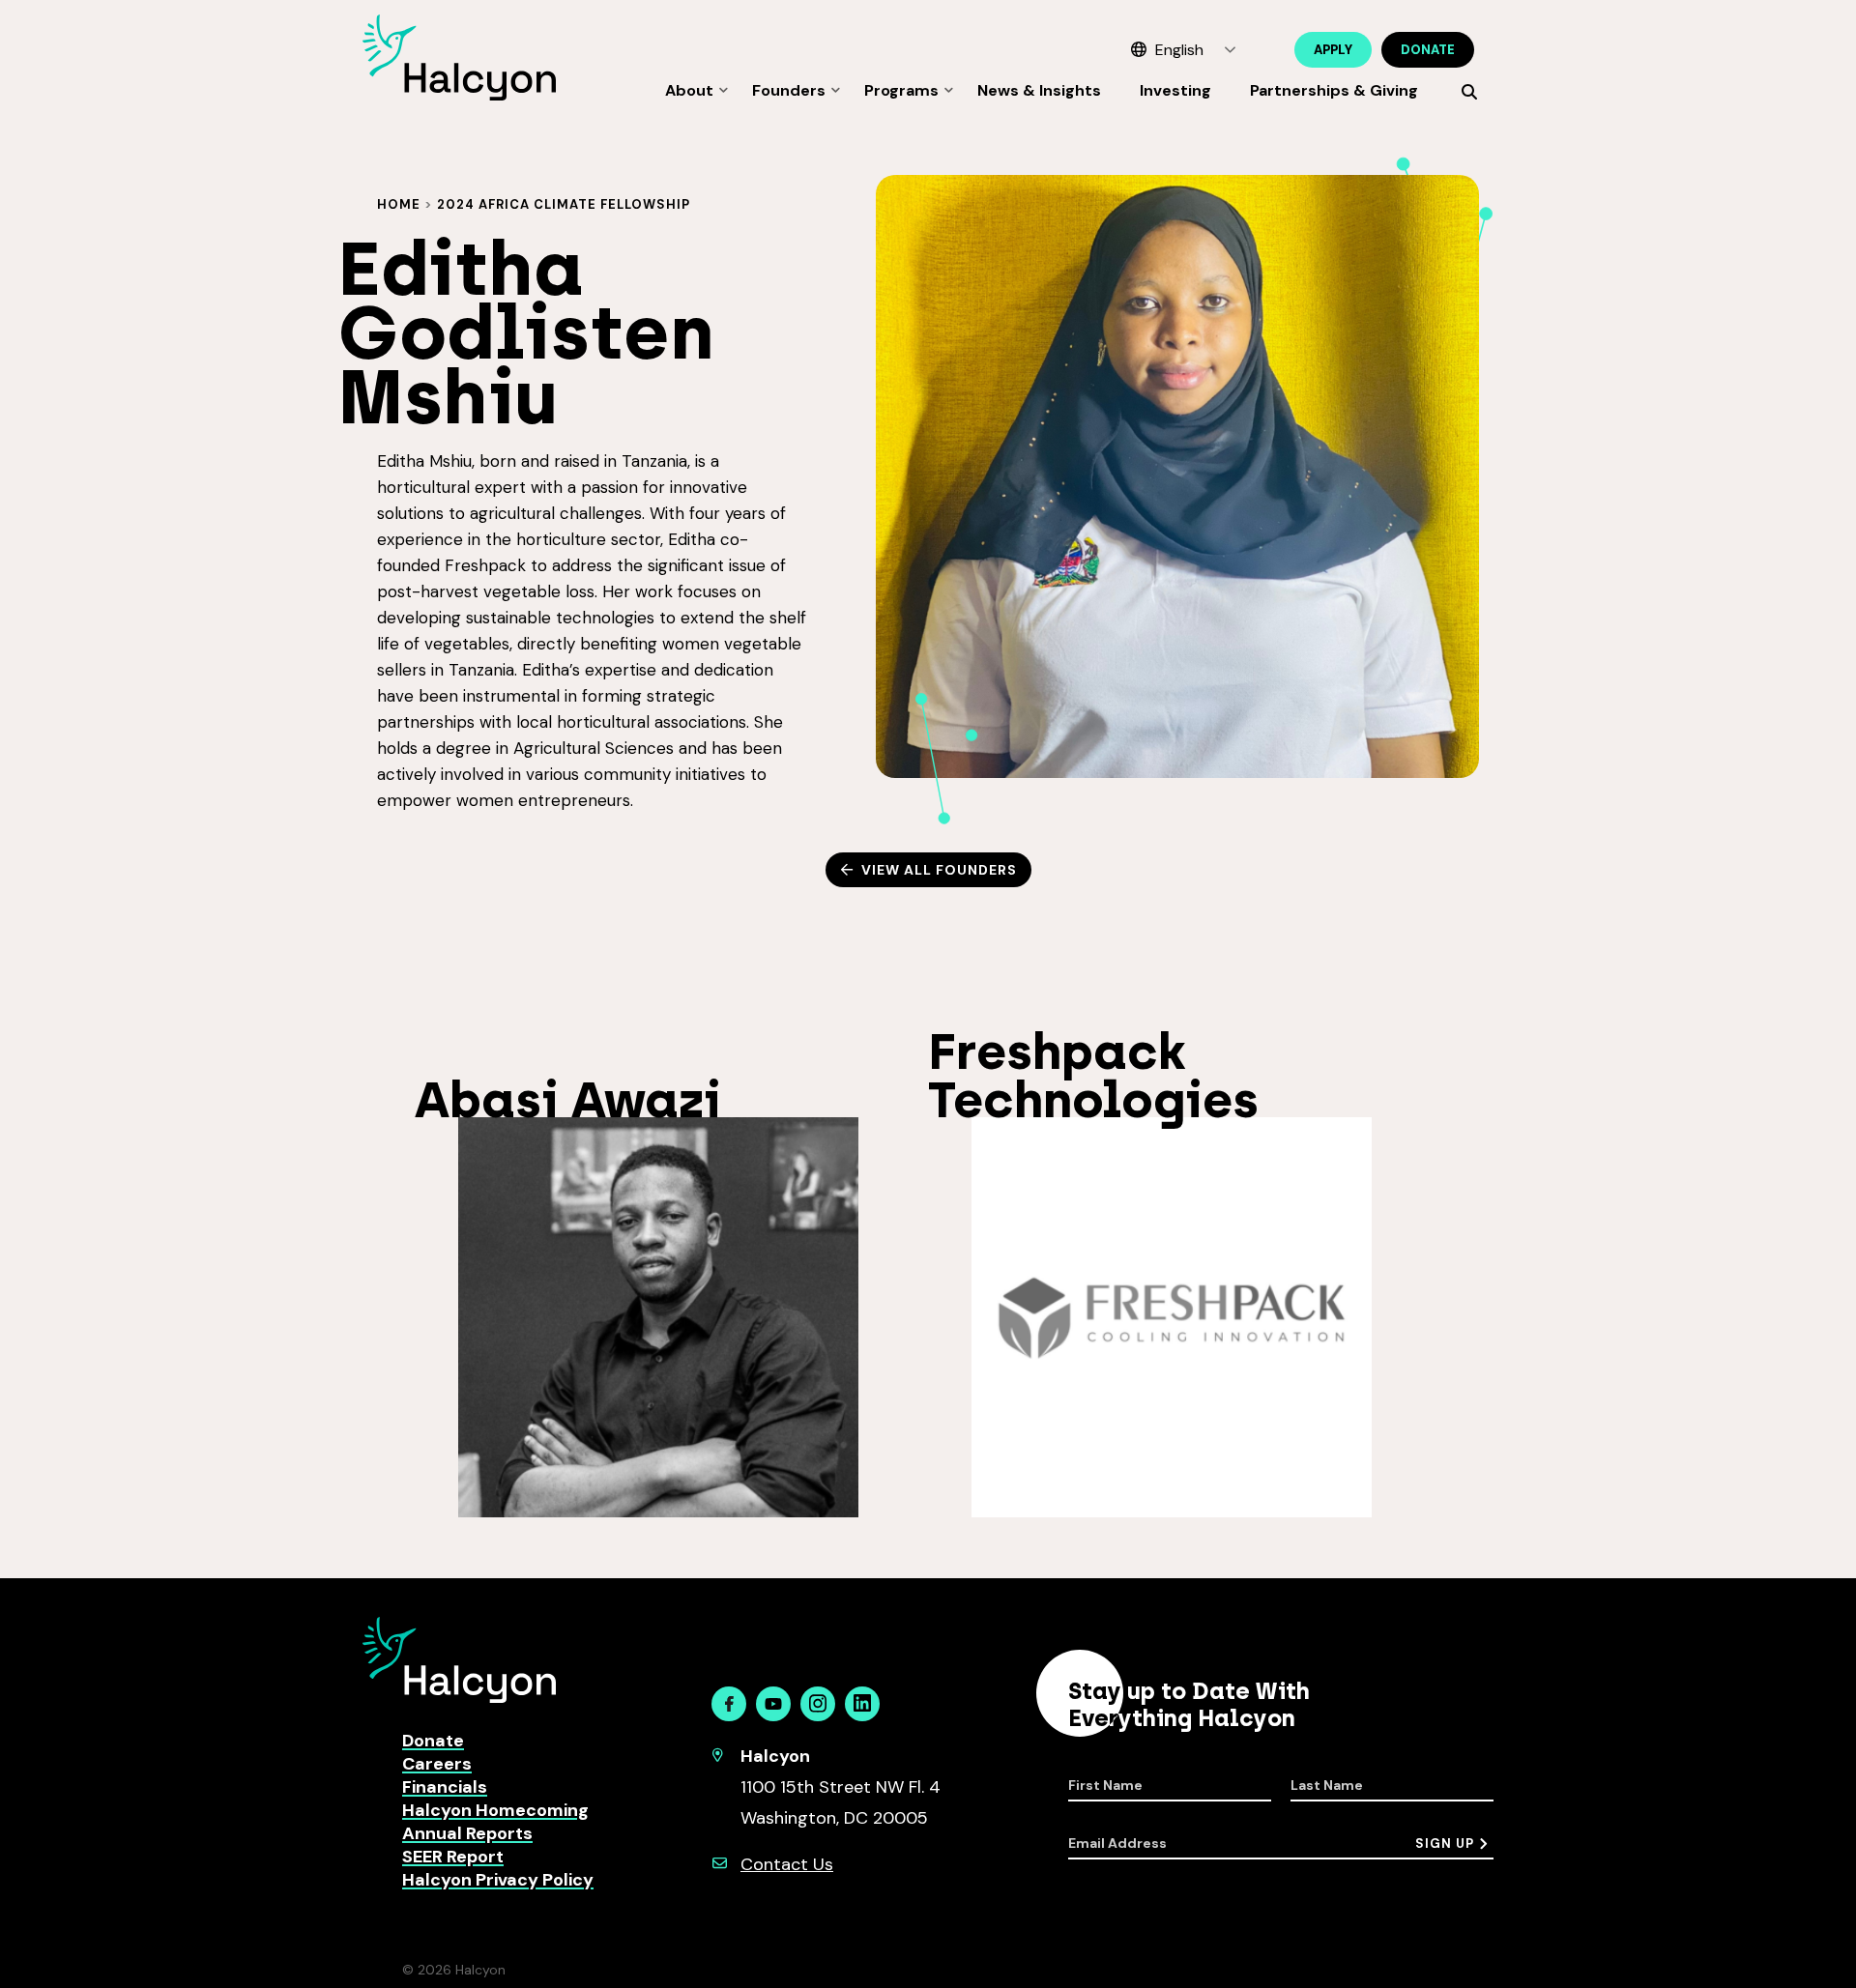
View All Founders (939, 870)
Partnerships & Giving (1334, 90)
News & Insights (1039, 90)
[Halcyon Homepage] (459, 95)
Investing (1175, 90)
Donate (1428, 50)
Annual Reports (467, 1833)
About (689, 90)
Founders (789, 90)
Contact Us (787, 1864)
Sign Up (1445, 1844)
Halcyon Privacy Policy (498, 1880)
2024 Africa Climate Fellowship (564, 204)
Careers (437, 1764)
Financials (445, 1787)
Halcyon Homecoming (495, 1810)
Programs (901, 90)
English (1179, 50)
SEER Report (453, 1857)
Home (399, 204)
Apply (1333, 50)
